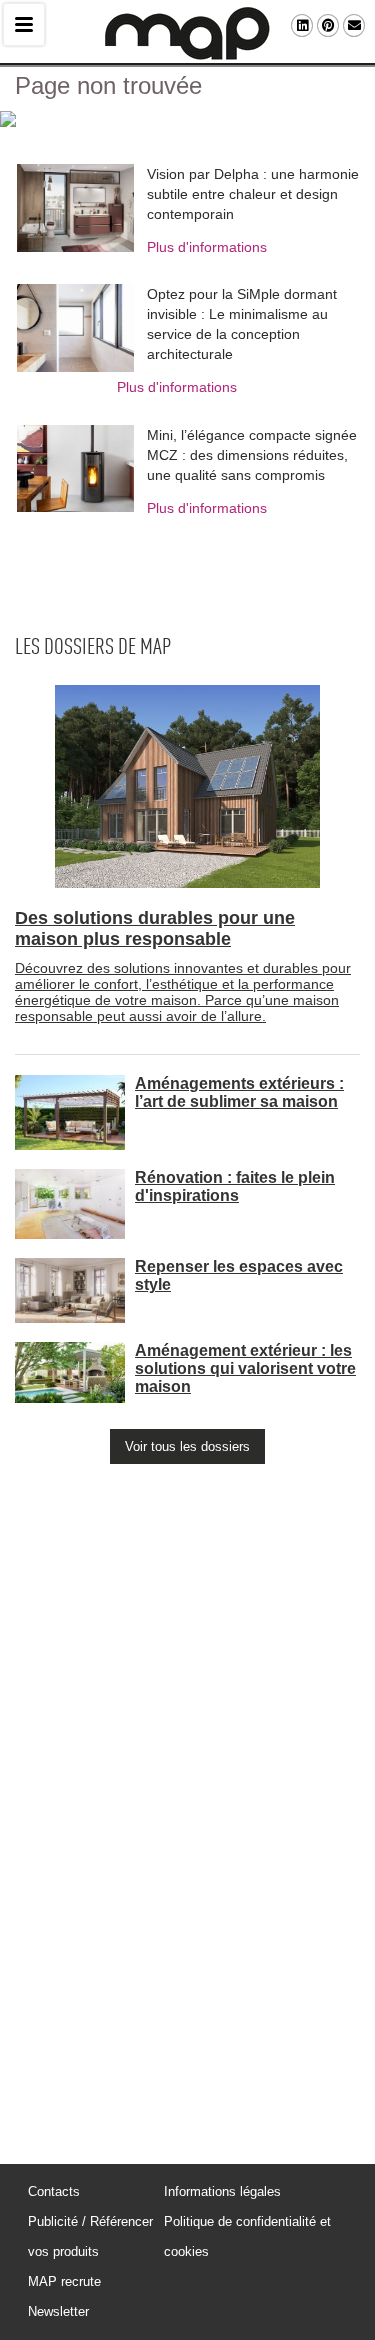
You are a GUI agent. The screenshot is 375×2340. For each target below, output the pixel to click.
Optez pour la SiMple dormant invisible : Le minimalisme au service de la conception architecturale (242, 324)
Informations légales (222, 2191)
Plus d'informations (207, 247)
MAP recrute (64, 2281)
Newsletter (58, 2311)
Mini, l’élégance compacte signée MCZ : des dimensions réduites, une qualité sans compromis (252, 455)
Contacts (54, 2191)
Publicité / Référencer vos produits (90, 2236)
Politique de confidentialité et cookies (247, 2236)
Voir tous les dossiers (187, 1446)
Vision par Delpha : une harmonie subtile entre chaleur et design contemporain (253, 194)
